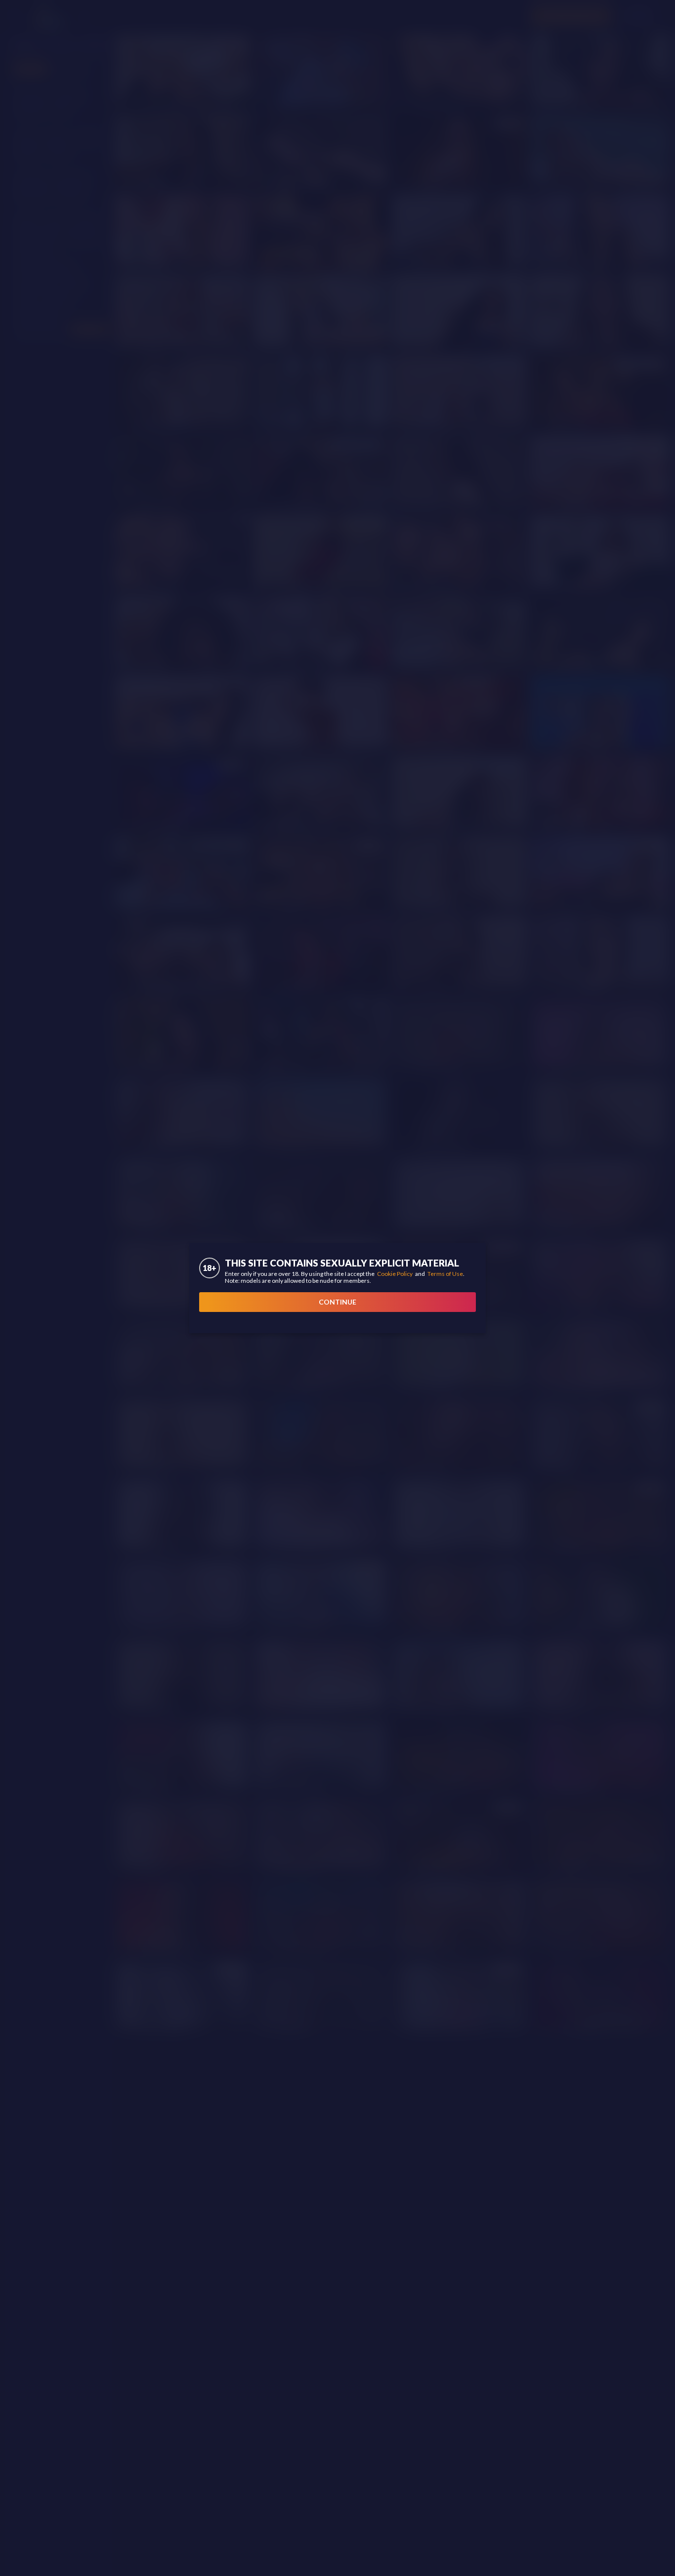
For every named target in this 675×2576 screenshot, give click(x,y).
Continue (337, 1302)
